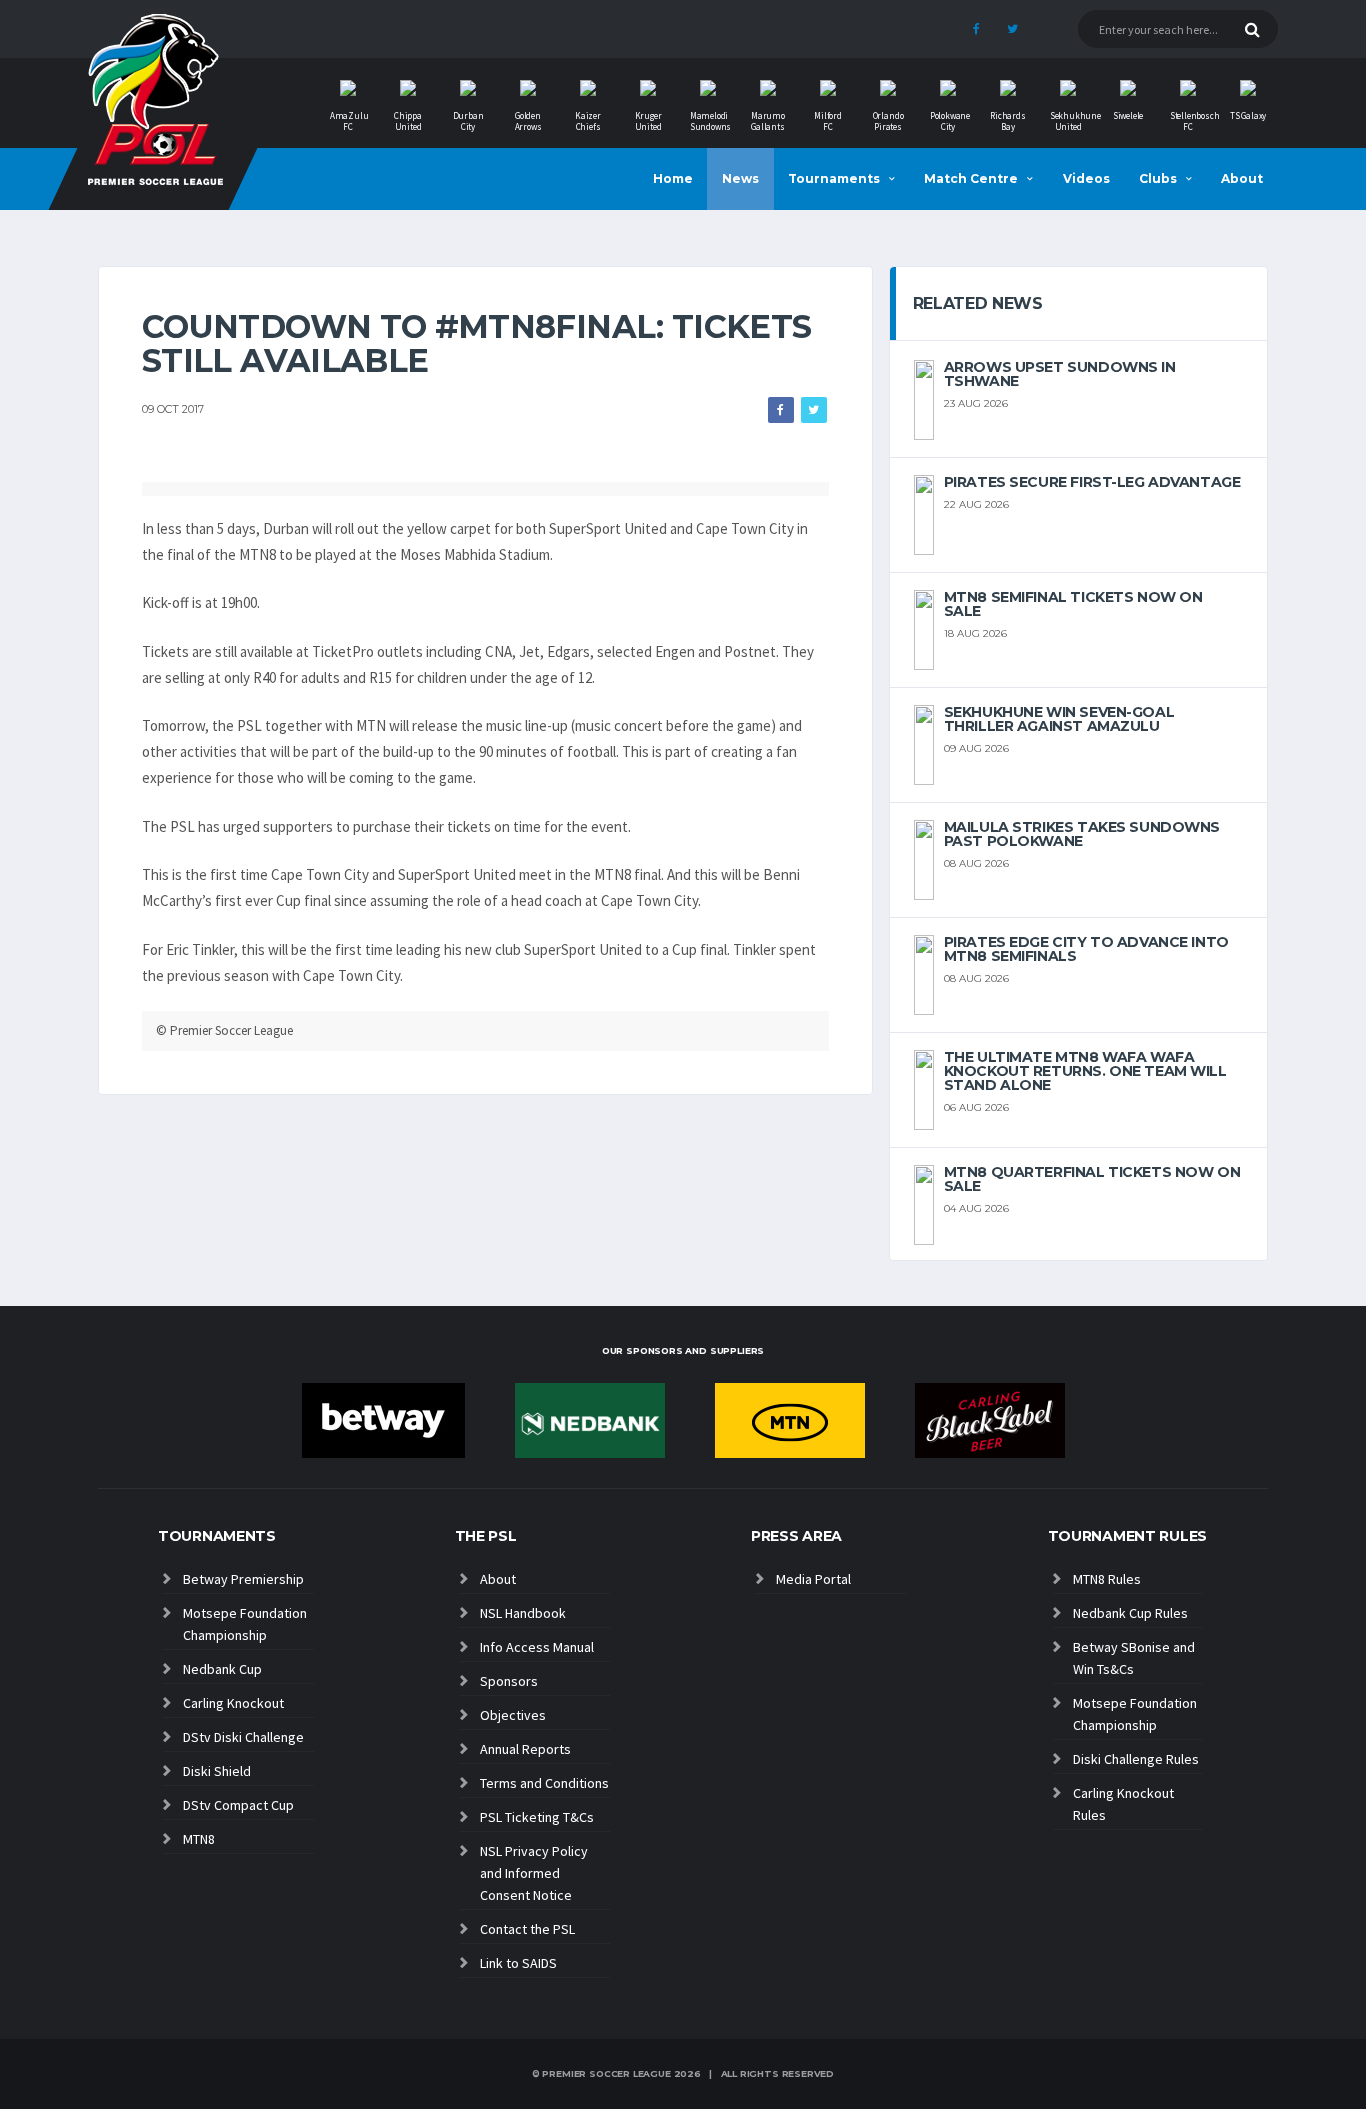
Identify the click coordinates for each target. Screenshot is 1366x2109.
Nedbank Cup (222, 1669)
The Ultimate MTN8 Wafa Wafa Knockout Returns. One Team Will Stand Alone (1085, 1071)
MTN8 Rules (1107, 1579)
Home (673, 178)
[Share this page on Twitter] (814, 410)
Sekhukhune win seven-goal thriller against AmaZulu (1059, 719)
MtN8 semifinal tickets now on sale (1073, 604)
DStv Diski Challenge (243, 1737)
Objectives (513, 1715)
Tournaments (834, 178)
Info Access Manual (537, 1647)
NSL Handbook (523, 1613)
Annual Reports (525, 1749)
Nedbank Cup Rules (1130, 1613)
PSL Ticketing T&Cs (537, 1817)
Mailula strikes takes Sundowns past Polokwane (1082, 834)
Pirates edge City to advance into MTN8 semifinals (1086, 949)
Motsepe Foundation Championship (245, 1624)
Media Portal (813, 1579)
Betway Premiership (243, 1579)
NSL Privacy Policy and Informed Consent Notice (534, 1873)
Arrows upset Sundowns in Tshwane (1060, 374)
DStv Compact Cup (238, 1805)
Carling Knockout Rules (1123, 1804)
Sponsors (509, 1681)
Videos (1086, 178)
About (1242, 178)
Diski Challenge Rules (1136, 1759)
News (740, 178)
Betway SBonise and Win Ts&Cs (1134, 1658)
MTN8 (199, 1839)
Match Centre (971, 178)
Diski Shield (217, 1771)
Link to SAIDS (518, 1963)
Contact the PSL (527, 1929)
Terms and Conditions (544, 1783)
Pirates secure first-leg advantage (1092, 482)
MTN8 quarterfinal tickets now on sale (1092, 1179)
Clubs (1158, 178)
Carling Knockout (233, 1703)
